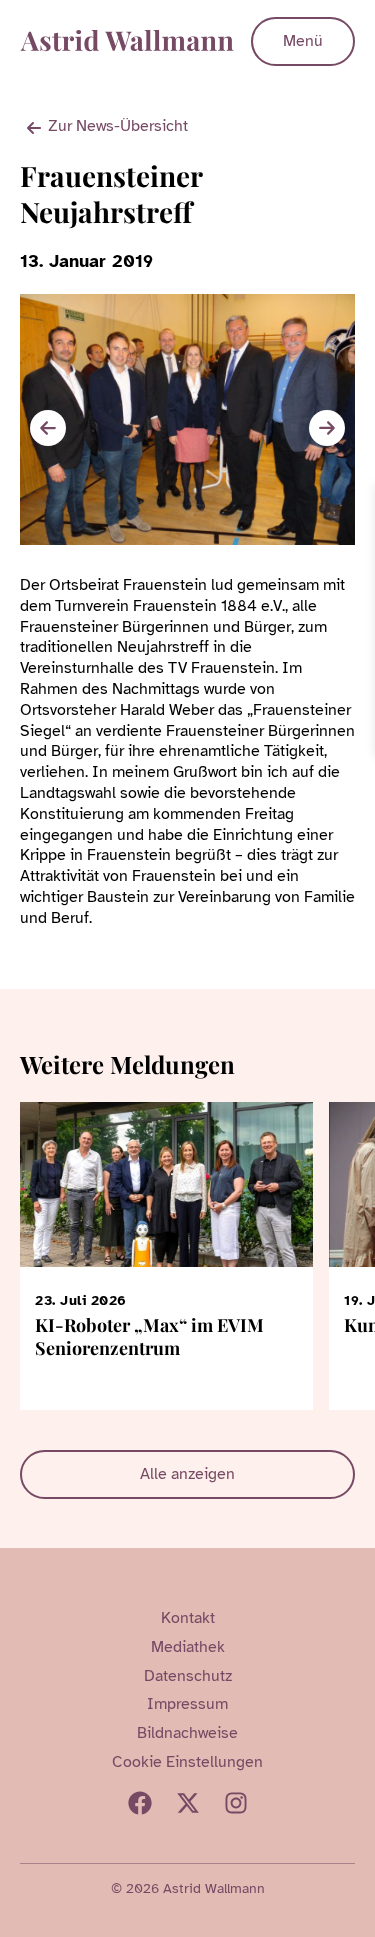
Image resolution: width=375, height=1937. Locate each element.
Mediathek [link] (188, 1647)
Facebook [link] (140, 1803)
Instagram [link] (236, 1803)
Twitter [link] (188, 1803)
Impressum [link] (187, 1704)
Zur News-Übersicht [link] (118, 126)
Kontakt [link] (188, 1618)
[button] (327, 428)
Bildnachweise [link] (187, 1733)
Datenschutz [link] (188, 1676)
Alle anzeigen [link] (187, 1474)
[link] (357, 502)
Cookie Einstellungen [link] (187, 1762)
